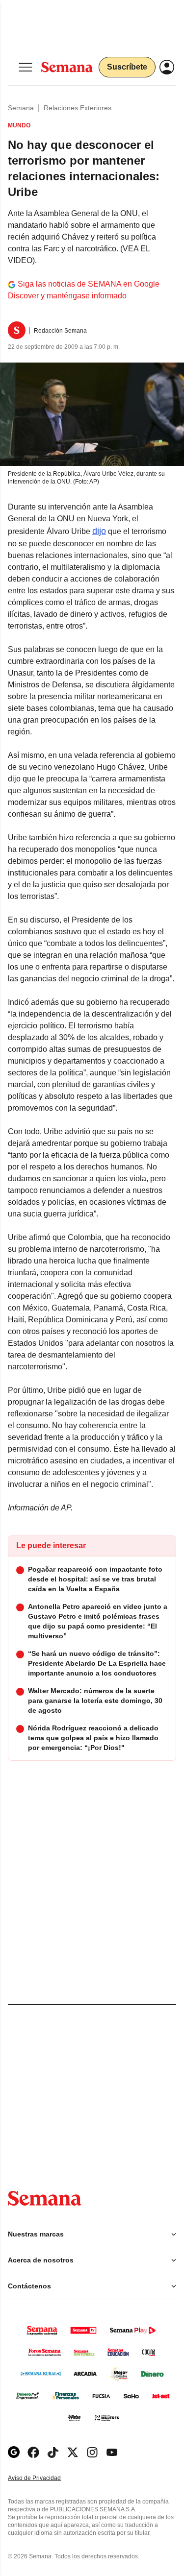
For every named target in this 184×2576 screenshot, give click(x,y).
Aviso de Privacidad (45, 2478)
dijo (99, 531)
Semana (21, 108)
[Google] (14, 2452)
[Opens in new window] (33, 2452)
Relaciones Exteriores (78, 108)
